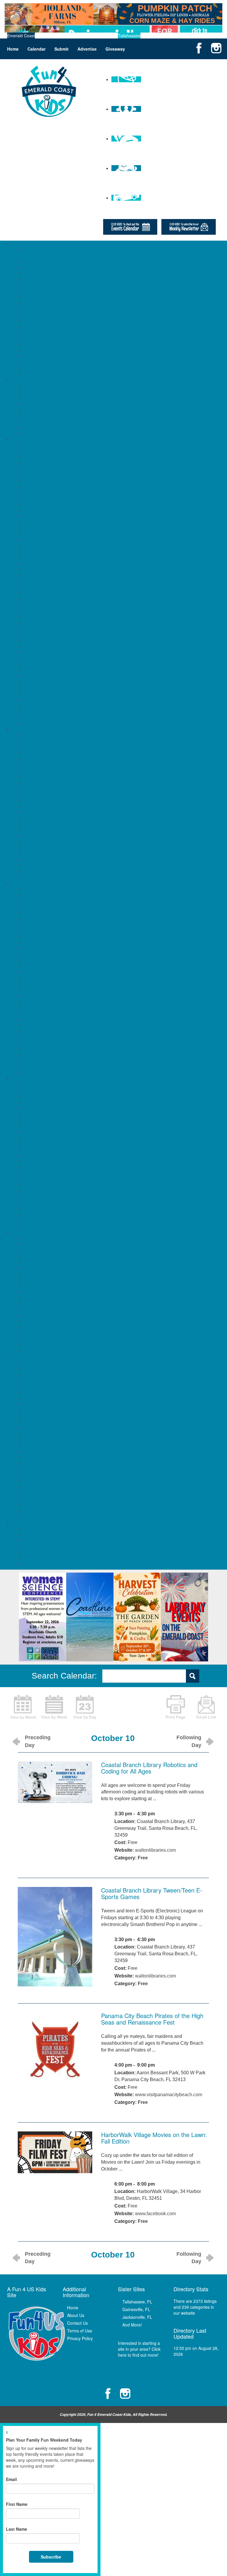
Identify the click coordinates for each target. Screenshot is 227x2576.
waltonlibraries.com (155, 1850)
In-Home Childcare (41, 297)
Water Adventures (40, 717)
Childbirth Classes (40, 765)
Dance (30, 1120)
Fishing (30, 522)
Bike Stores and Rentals (46, 1250)
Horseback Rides (40, 563)
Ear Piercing (35, 1285)
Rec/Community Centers (47, 640)
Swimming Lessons (42, 1499)
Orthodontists (36, 841)
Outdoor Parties (38, 1001)
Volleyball (32, 1516)
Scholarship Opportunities (48, 344)
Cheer (29, 1374)
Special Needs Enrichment (48, 1203)
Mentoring (33, 1161)
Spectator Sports (39, 658)
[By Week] (54, 1706)
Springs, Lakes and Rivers (48, 670)
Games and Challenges (46, 540)
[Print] (176, 1706)
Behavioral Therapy (42, 741)
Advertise (87, 49)
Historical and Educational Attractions (58, 557)
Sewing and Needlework (46, 1197)
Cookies (31, 942)
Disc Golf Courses (40, 504)
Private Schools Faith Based (50, 326)
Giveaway (115, 49)
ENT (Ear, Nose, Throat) (46, 788)
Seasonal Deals (38, 1558)
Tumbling (32, 1510)
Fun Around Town (30, 439)
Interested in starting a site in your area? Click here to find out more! (139, 2349)
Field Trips (33, 516)
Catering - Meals (39, 924)
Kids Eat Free (36, 1309)
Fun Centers (35, 534)
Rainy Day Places (40, 634)
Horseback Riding (40, 1410)
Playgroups (34, 421)
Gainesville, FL (136, 2309)
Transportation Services (46, 356)
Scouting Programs (42, 1191)
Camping (32, 492)
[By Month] (23, 1706)
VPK (28, 374)
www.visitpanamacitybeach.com (169, 2095)
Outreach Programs (42, 1179)
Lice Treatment (38, 824)
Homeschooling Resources (49, 403)
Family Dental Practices (46, 800)
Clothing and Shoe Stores (48, 1262)
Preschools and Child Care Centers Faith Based (68, 315)
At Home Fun (36, 469)
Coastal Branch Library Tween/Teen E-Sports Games (152, 1893)
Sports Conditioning (42, 1481)
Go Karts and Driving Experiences (55, 546)
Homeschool (35, 291)
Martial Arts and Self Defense (51, 1428)
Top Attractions (38, 699)
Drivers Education (40, 1132)
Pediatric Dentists (40, 847)
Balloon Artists (37, 901)
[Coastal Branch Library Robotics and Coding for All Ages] (55, 1782)
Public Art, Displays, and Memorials (57, 628)
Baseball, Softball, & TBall (48, 1362)
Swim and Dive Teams (44, 1493)
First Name (17, 2504)
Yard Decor (34, 1072)
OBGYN (31, 830)
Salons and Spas (39, 646)
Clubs (29, 1108)
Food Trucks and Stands (47, 972)
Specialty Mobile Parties (46, 1061)
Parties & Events (29, 883)
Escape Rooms (38, 510)
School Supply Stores (44, 1327)
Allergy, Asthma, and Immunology (55, 735)
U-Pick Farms (36, 1564)
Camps (20, 244)
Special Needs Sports (44, 1469)
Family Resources (30, 380)
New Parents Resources (46, 409)
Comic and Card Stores (46, 1268)
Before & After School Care (49, 261)
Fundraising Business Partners (52, 398)
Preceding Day (38, 1741)
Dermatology (36, 782)
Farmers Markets (40, 1291)
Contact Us (77, 2323)
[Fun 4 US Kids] (49, 91)
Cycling (30, 1380)
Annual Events (37, 1528)
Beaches (32, 480)
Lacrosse (32, 1416)
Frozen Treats (37, 1297)
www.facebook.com (155, 2214)
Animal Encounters (41, 457)
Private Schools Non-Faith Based (55, 332)
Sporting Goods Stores (45, 1333)
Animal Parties (37, 889)
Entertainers (35, 960)
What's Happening (30, 1522)
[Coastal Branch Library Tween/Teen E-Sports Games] (55, 1936)
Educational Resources (45, 279)
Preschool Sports (40, 1439)
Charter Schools (39, 267)
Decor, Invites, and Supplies (50, 948)
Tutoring (31, 362)
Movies (30, 605)
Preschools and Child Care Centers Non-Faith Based (73, 321)
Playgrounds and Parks (45, 622)
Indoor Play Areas (40, 569)
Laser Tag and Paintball (46, 581)
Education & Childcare (34, 255)
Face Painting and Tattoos (48, 966)
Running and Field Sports (47, 1445)
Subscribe (51, 2557)
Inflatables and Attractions (48, 989)
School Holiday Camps (45, 250)
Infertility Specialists (42, 818)
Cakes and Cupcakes (44, 913)
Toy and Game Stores (44, 1351)
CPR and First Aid (40, 776)
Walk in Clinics (37, 877)
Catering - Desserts (42, 918)
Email (11, 2479)
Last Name (17, 2529)
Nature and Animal (41, 1173)
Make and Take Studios (46, 593)
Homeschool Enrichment (47, 1149)
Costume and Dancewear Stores (54, 1280)
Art (26, 1090)
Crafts (29, 1114)
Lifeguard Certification (44, 1422)
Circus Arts (34, 1102)
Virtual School (37, 368)
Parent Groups (37, 415)
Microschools (36, 309)
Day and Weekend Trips (46, 498)
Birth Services (37, 753)
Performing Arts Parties (45, 1025)
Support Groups (39, 433)
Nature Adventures (41, 617)
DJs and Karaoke (40, 954)
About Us (76, 2315)
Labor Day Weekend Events (50, 1546)
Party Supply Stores (42, 1019)
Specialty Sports (39, 1475)
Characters (34, 930)
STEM (29, 1214)
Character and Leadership (48, 1096)
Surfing (30, 1487)
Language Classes (41, 1155)
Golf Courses (36, 551)
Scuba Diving (36, 1457)
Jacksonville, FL (137, 2317)
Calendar (37, 49)
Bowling (31, 486)
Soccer (30, 1463)
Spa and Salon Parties (44, 1055)
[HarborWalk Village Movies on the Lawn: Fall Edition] (55, 2152)
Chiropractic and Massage (48, 770)
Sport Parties (36, 1066)
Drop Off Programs (41, 273)
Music (29, 1167)
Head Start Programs (43, 285)
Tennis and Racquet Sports (49, 1505)
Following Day (189, 1741)
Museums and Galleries (46, 611)
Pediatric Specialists (42, 853)
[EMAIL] (206, 1706)
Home (13, 49)
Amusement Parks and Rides (51, 451)
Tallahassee (129, 36)
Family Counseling (41, 794)
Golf (27, 1392)
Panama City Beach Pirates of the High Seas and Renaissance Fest (152, 2019)
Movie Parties (36, 995)
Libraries (32, 587)
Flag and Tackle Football (47, 1386)
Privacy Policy (80, 2338)
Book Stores (35, 1256)
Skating (31, 652)
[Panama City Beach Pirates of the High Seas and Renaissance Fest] (55, 2049)
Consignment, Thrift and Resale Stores (60, 1274)
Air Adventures (37, 445)
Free (143, 1858)
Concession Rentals (42, 936)
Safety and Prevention (44, 1185)
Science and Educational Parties (54, 1049)
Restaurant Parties (41, 1043)
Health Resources (30, 729)
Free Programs (38, 1143)
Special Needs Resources (48, 427)
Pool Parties (35, 1037)
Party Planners (37, 1013)
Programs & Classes (32, 1078)
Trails (29, 711)
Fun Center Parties (41, 978)
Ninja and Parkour (40, 1433)
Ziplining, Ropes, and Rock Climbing (57, 723)
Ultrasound (34, 865)
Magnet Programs (40, 303)
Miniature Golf (37, 599)
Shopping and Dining (33, 1232)
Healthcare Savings (42, 812)
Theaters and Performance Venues (56, 694)
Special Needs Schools (45, 350)
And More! (132, 2325)
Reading (31, 338)
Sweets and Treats (41, 1339)
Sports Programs (29, 1357)
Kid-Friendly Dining (41, 1303)
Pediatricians (36, 859)
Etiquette (32, 1137)
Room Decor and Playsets (48, 1321)
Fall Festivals (36, 1534)
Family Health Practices (46, 806)
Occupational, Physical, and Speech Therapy (66, 836)
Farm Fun (33, 1540)
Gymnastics (35, 1398)
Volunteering (35, 1226)
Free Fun (32, 528)
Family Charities (39, 386)
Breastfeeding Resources (47, 759)
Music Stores (36, 1315)
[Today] (85, 1706)
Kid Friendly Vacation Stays (49, 575)
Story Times (35, 1220)
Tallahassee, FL (137, 2302)
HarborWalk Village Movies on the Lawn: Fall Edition (154, 2138)
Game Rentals (37, 984)
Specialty (32, 1209)
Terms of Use (80, 2331)
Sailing (30, 1451)
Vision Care (34, 871)
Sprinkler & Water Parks (46, 676)
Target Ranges (38, 688)
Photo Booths (36, 1031)
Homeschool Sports (42, 1404)
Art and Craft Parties (43, 895)
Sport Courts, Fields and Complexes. (58, 664)
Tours (29, 705)
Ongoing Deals (38, 1552)
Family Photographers (44, 392)
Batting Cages (37, 474)
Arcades (31, 463)
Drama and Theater (42, 1126)
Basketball (33, 1368)
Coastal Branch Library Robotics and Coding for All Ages (149, 1768)
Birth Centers (36, 747)
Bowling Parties (38, 907)
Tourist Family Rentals (44, 1345)
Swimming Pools (39, 682)
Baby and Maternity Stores (48, 1238)
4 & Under (33, 1084)
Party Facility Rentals (43, 1007)
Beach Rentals (37, 1244)
